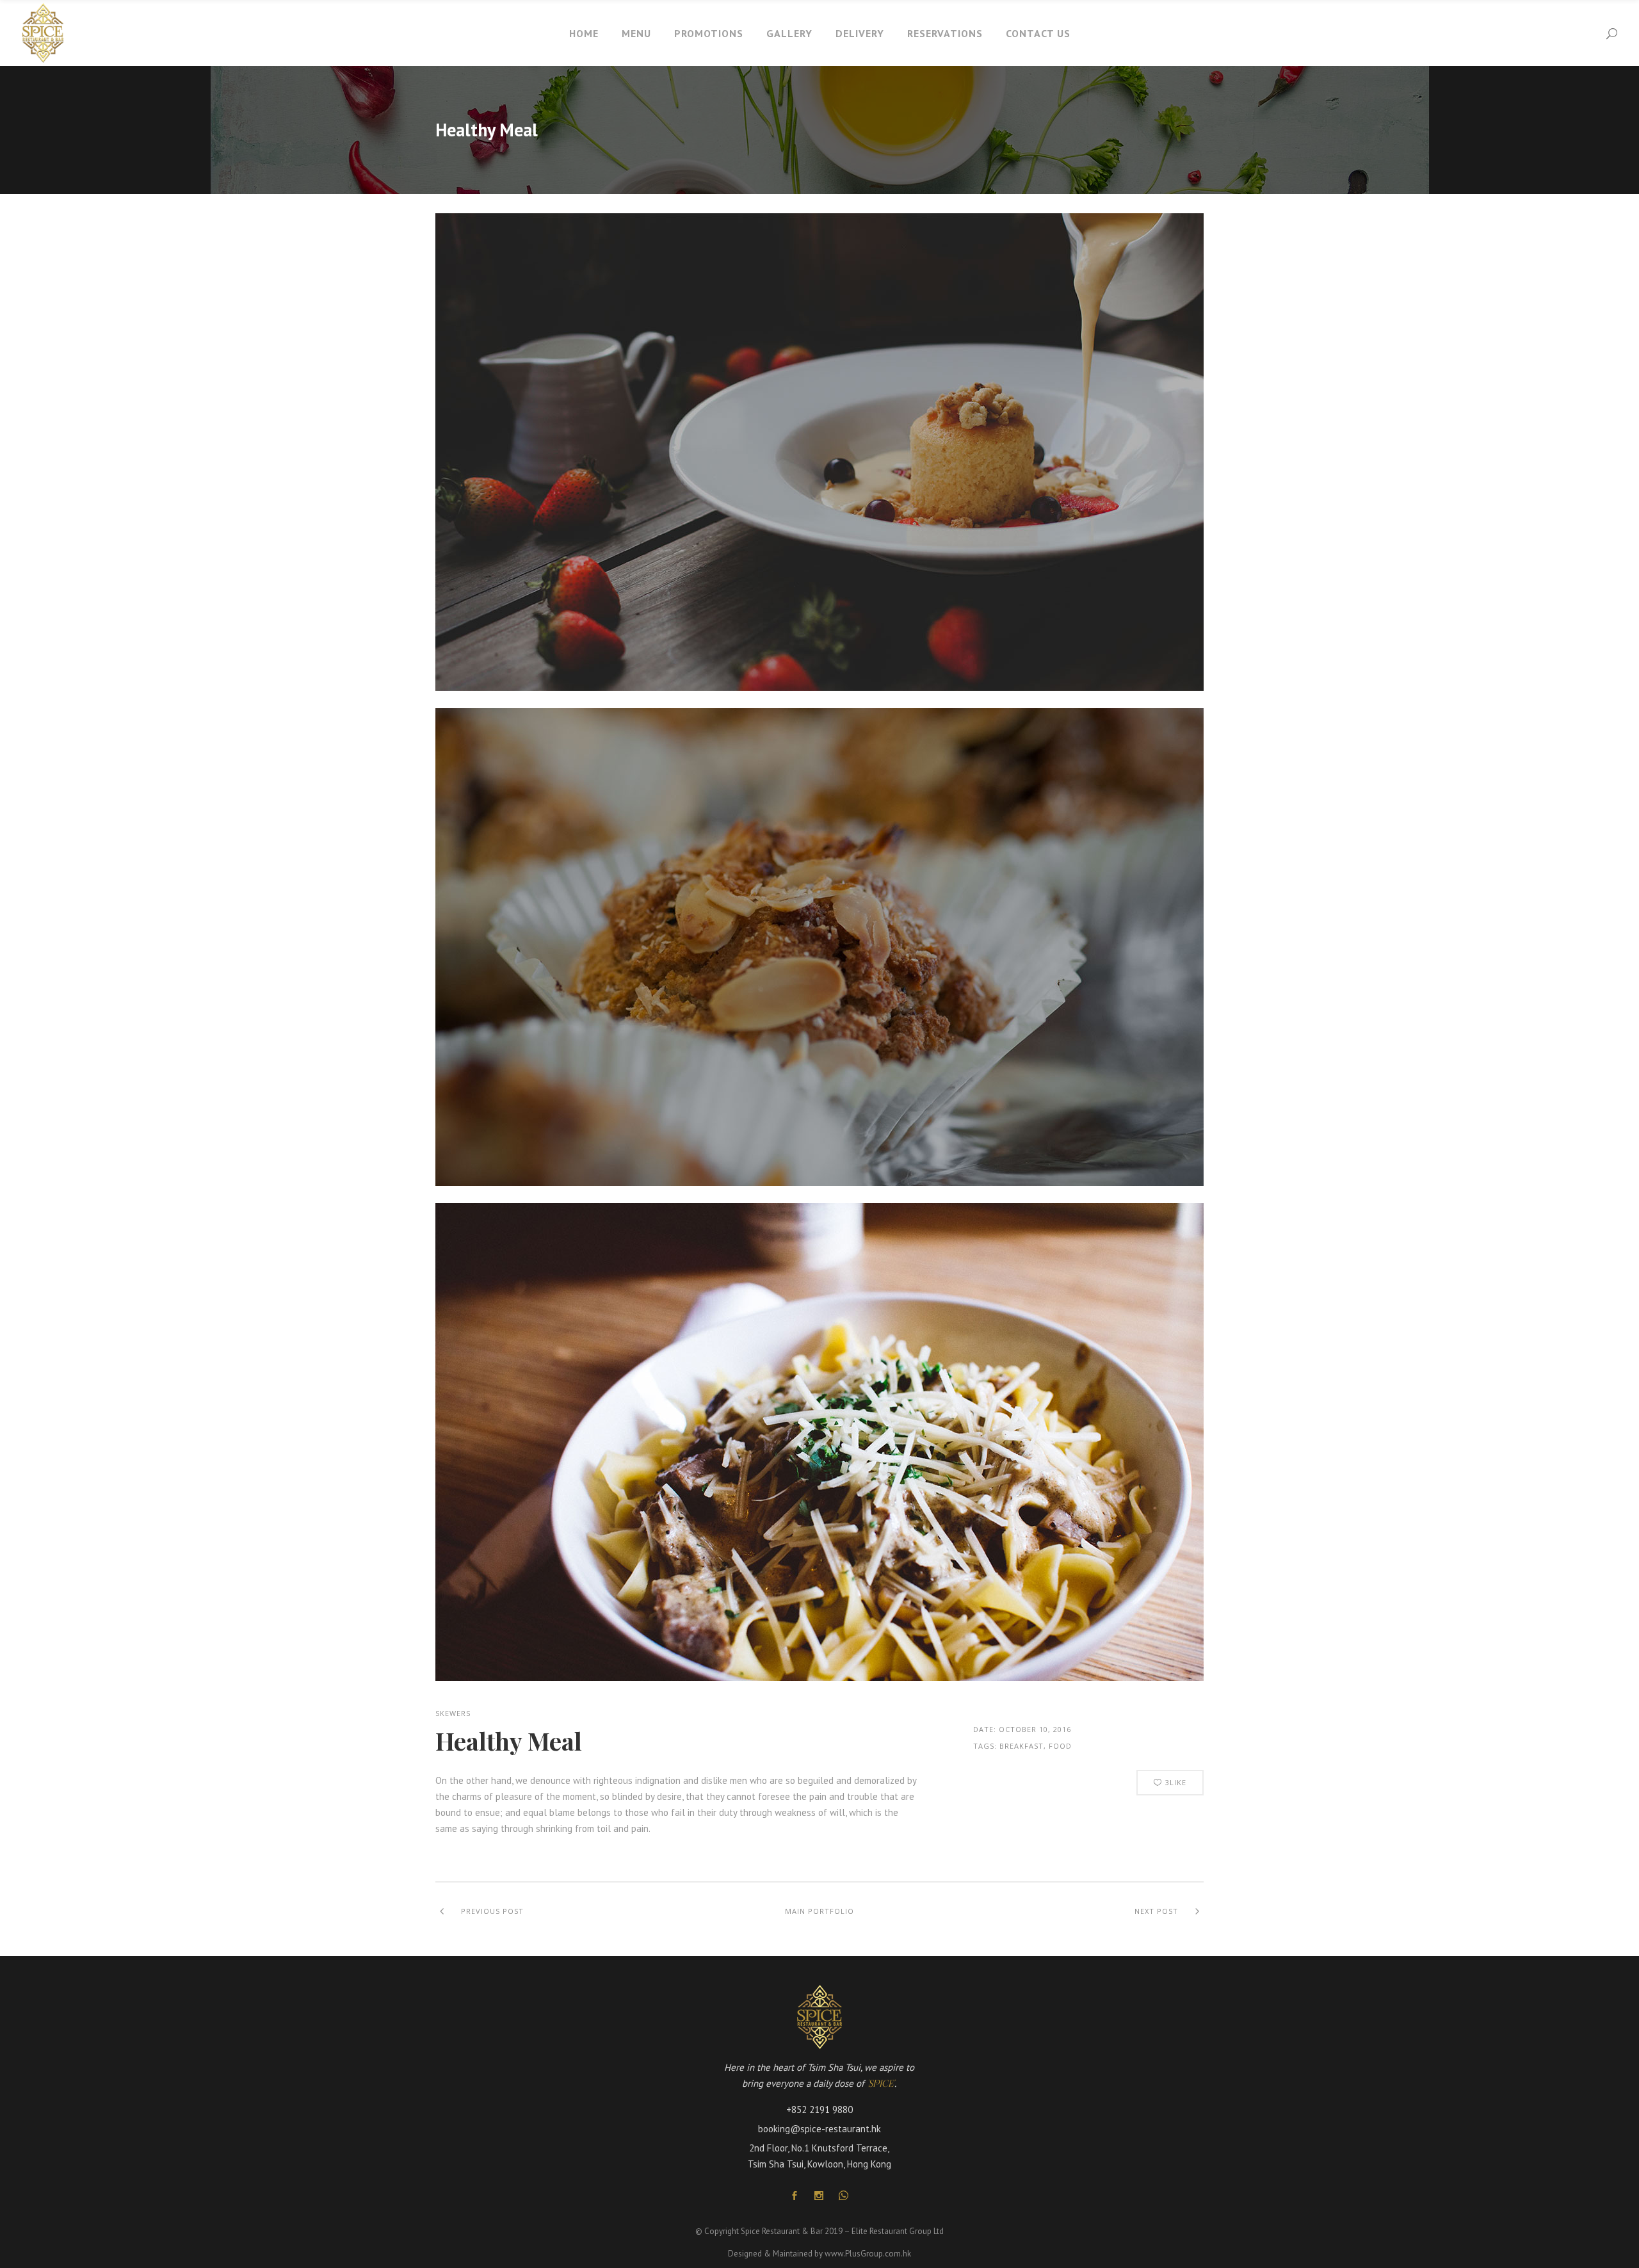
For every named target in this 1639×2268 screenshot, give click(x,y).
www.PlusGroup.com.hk (868, 2254)
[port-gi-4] (819, 687)
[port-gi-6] (819, 1677)
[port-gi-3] (819, 1182)
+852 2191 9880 (819, 2110)
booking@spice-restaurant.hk (819, 2129)
